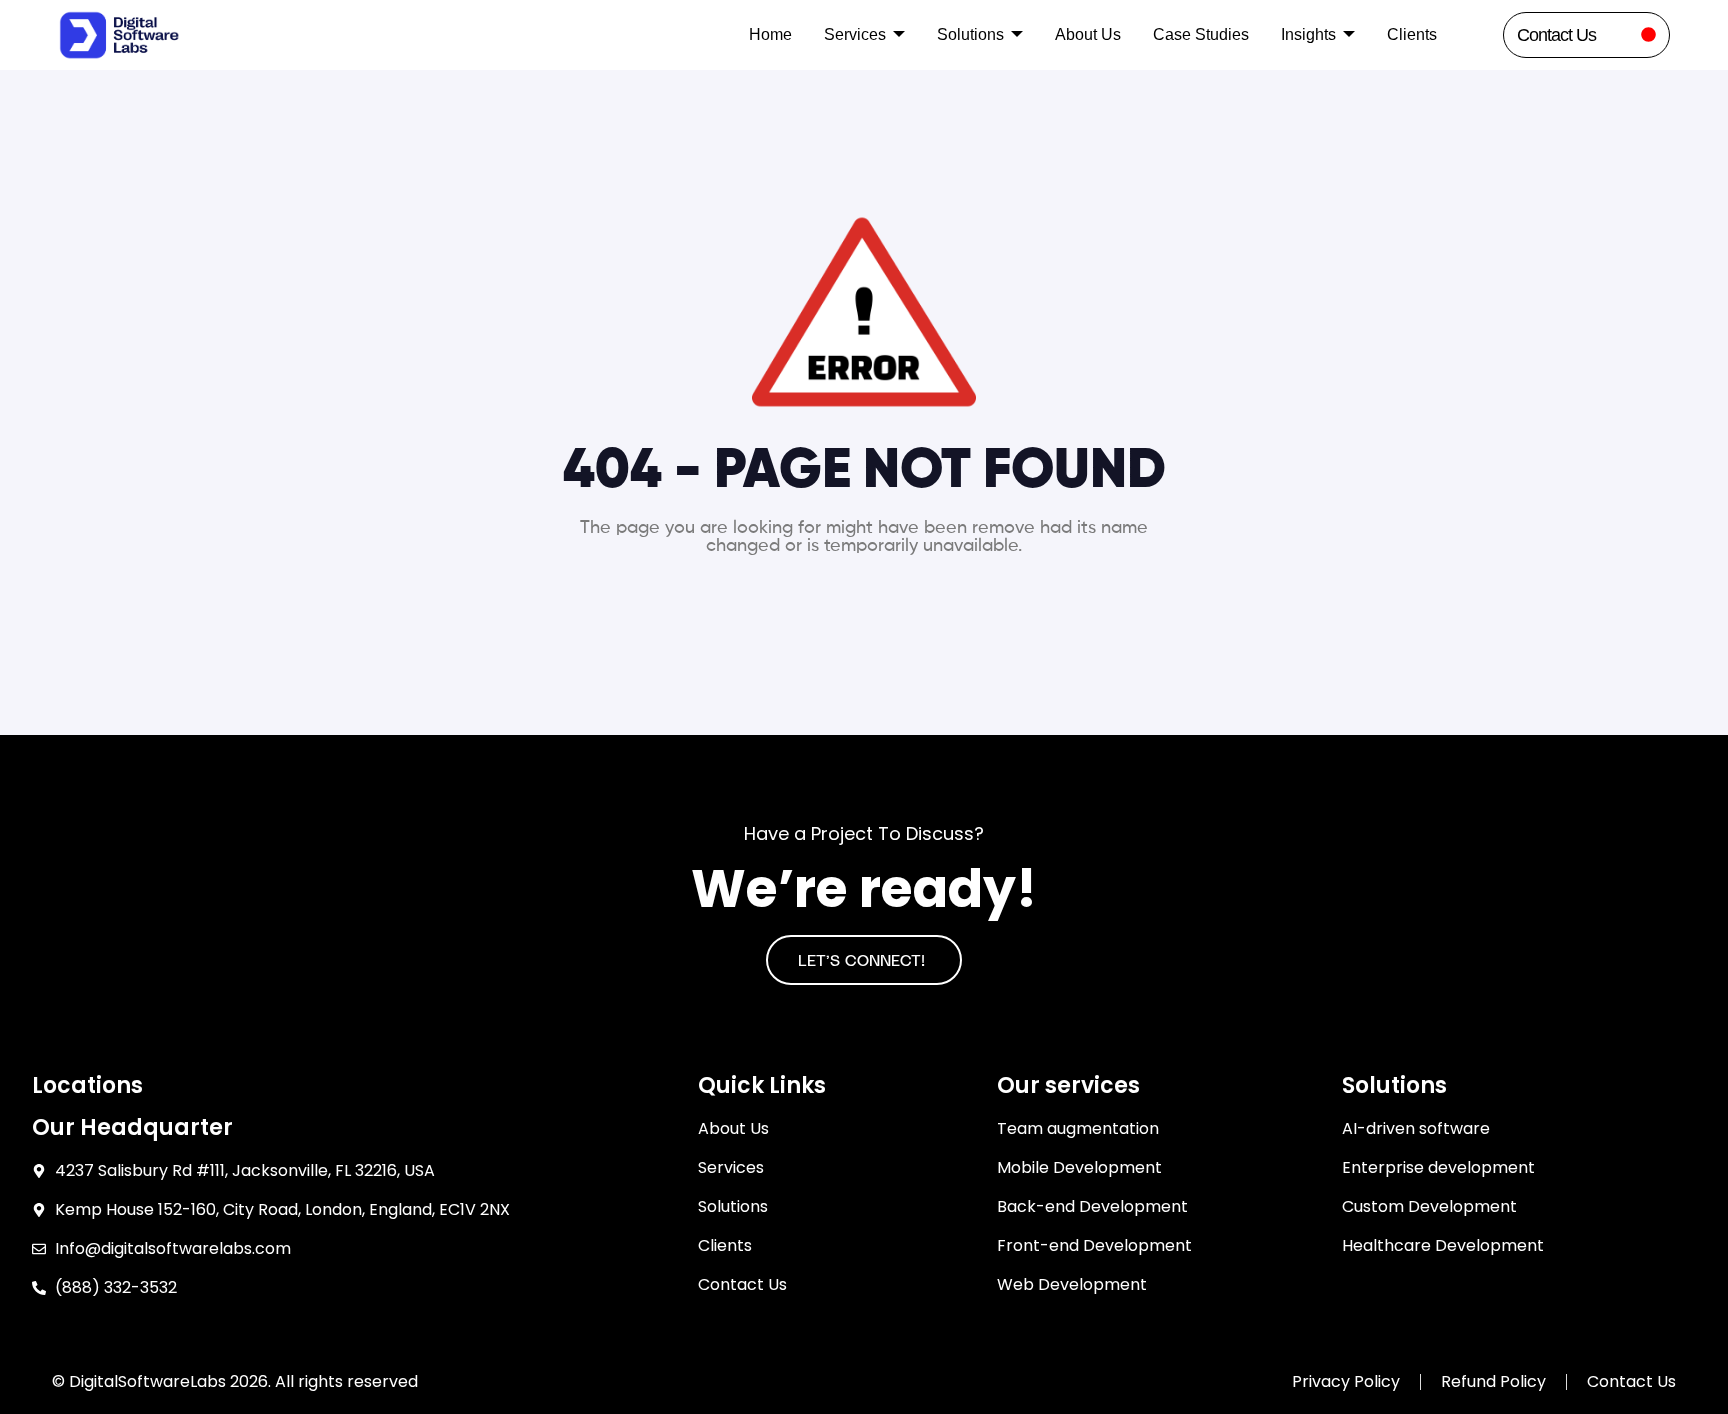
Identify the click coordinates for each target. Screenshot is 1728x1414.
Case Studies (1201, 34)
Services (855, 34)
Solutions (970, 34)
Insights (1308, 34)
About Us (1088, 34)
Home (770, 34)
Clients (1412, 34)
